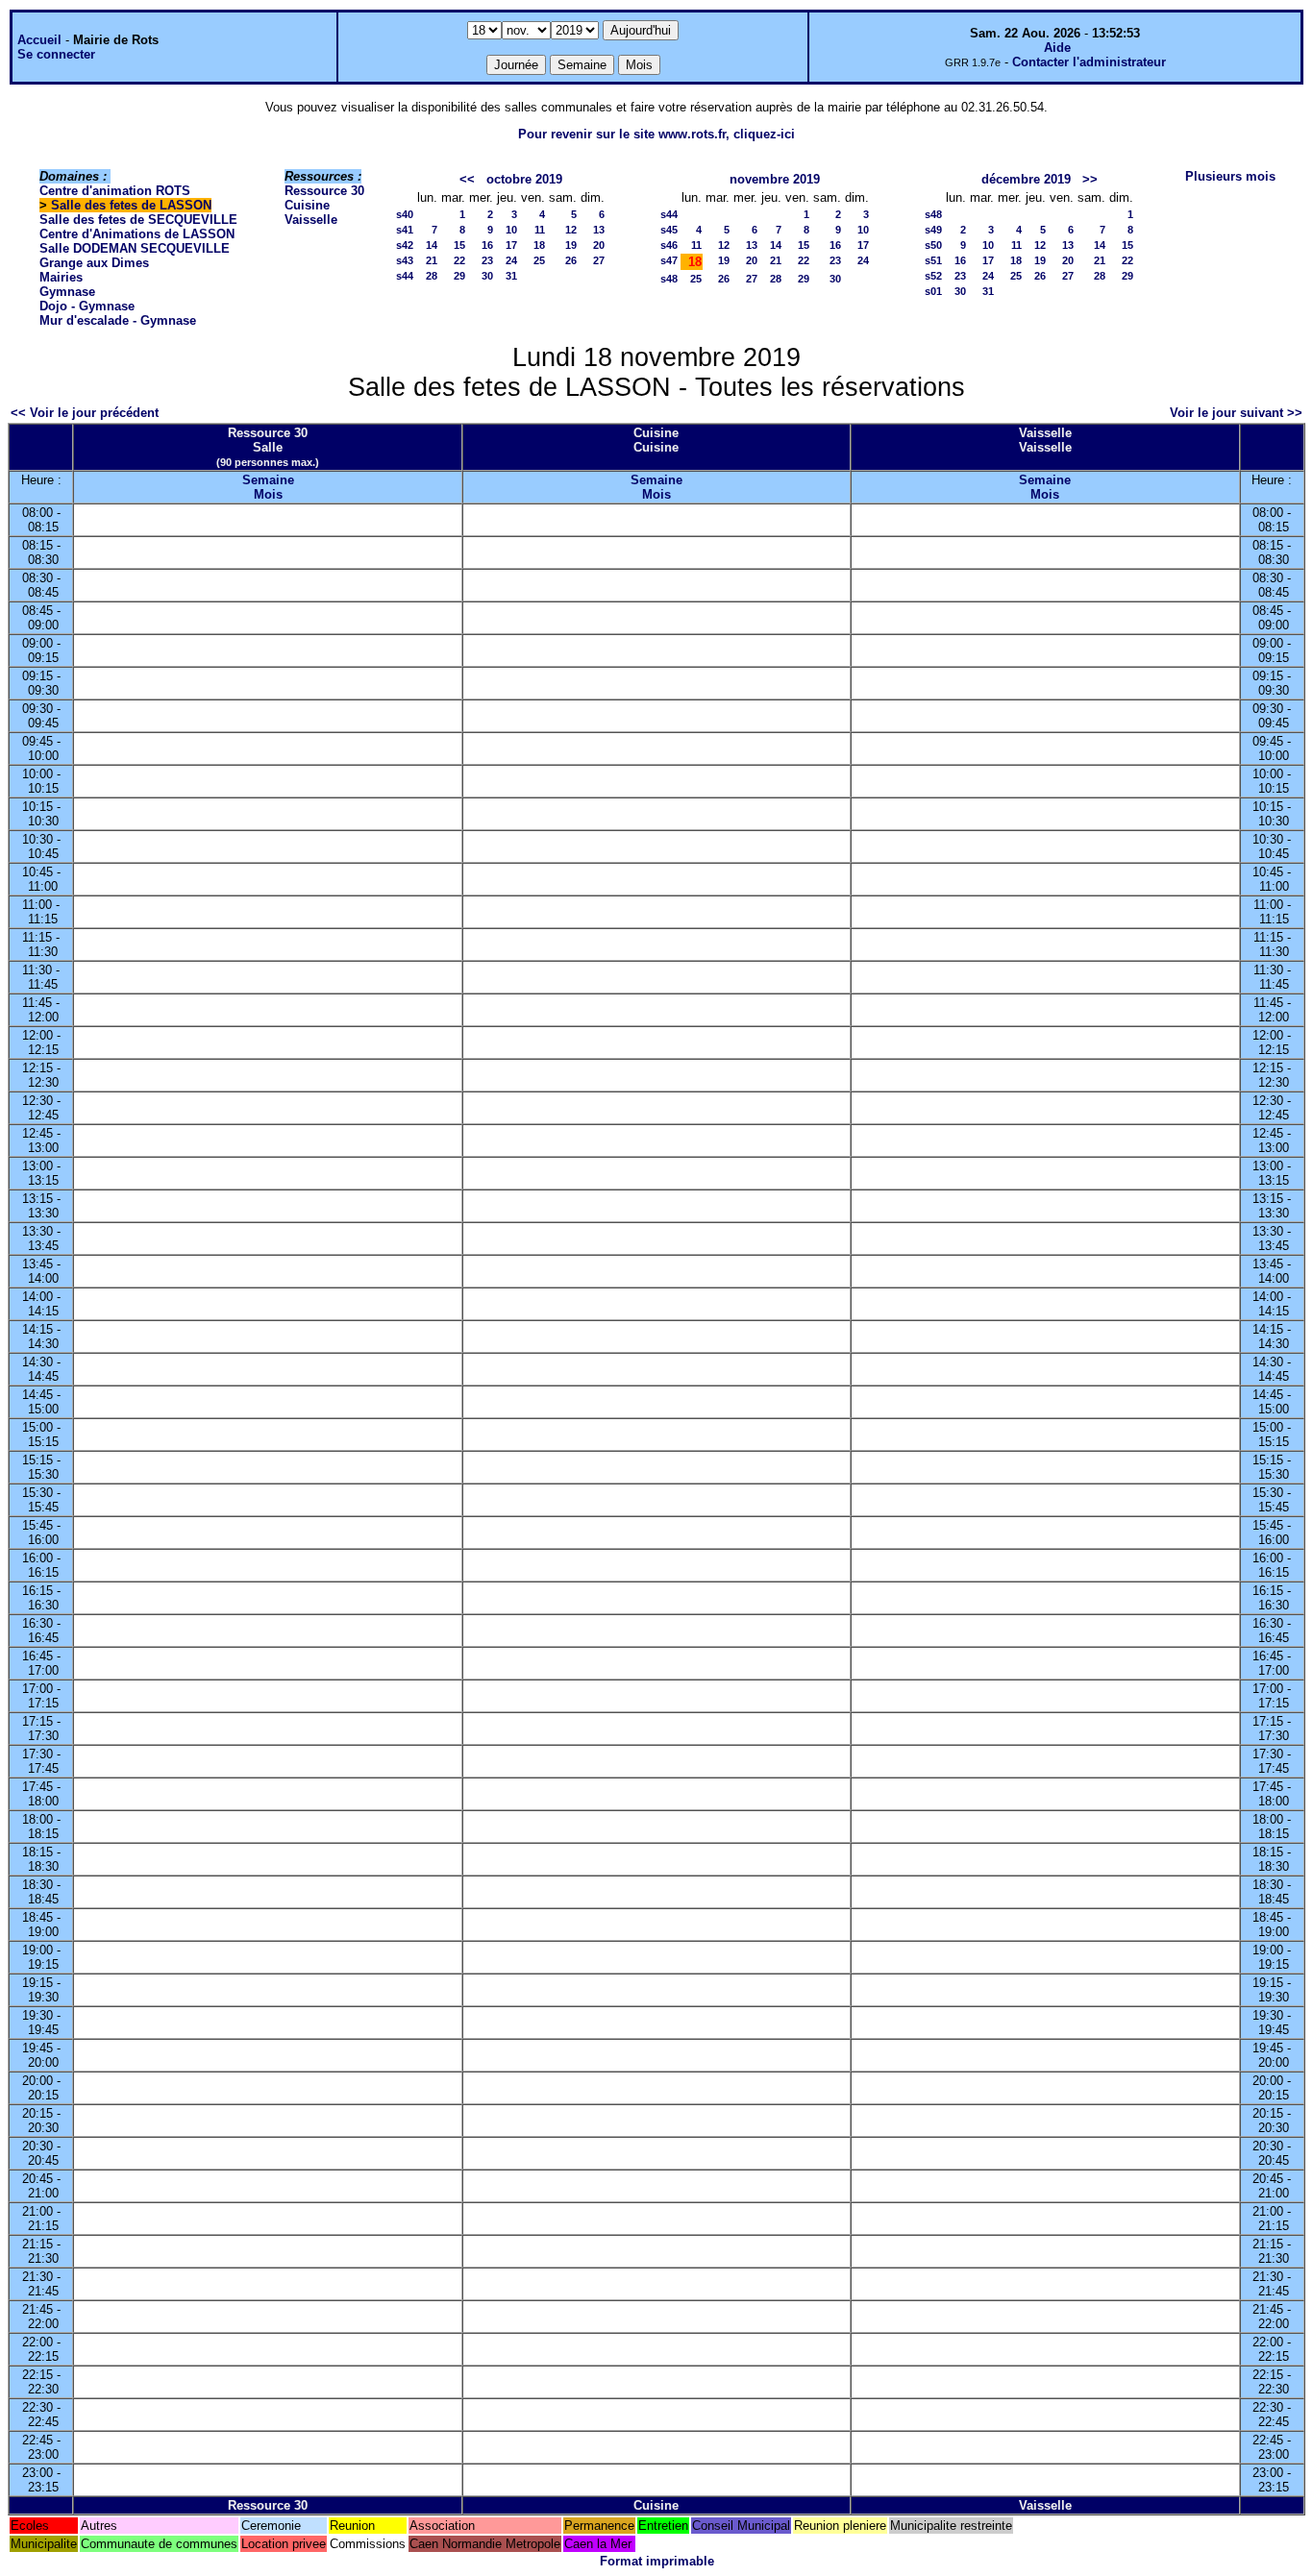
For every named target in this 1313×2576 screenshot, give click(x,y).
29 (459, 276)
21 (432, 260)
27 (599, 260)
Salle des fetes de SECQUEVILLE (138, 220)
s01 (933, 291)
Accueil (39, 40)
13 (599, 230)
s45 (669, 230)
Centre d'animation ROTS (115, 191)
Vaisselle (311, 220)
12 (571, 230)
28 (432, 276)
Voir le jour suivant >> (1236, 413)
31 (511, 276)
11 (540, 230)
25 (539, 260)
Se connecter (56, 54)
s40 (405, 214)
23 (487, 260)
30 (487, 276)
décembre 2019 (1026, 179)
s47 (669, 260)
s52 (933, 276)
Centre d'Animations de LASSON (137, 234)
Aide (1057, 48)
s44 (405, 276)
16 (487, 245)
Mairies (61, 277)
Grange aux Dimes (94, 263)
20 (599, 245)
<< (467, 179)
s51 (933, 260)
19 (571, 245)
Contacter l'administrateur (1089, 62)
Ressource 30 (324, 191)
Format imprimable (657, 2561)
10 (511, 230)
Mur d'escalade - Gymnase (118, 320)
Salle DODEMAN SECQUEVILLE (135, 248)
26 (571, 260)
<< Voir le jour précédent (85, 413)
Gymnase (67, 292)
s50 (933, 245)
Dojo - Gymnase (87, 306)
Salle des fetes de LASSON (131, 205)
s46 (669, 245)
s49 (933, 230)
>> (1090, 179)
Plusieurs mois (1230, 176)
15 (459, 245)
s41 (405, 230)
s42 (405, 245)
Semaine (268, 480)
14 (432, 245)
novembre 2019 (775, 179)
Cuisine (307, 205)
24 (511, 260)
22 (459, 260)
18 (539, 245)
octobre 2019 (524, 179)
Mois (268, 494)
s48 (669, 279)
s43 (405, 260)
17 (511, 245)
